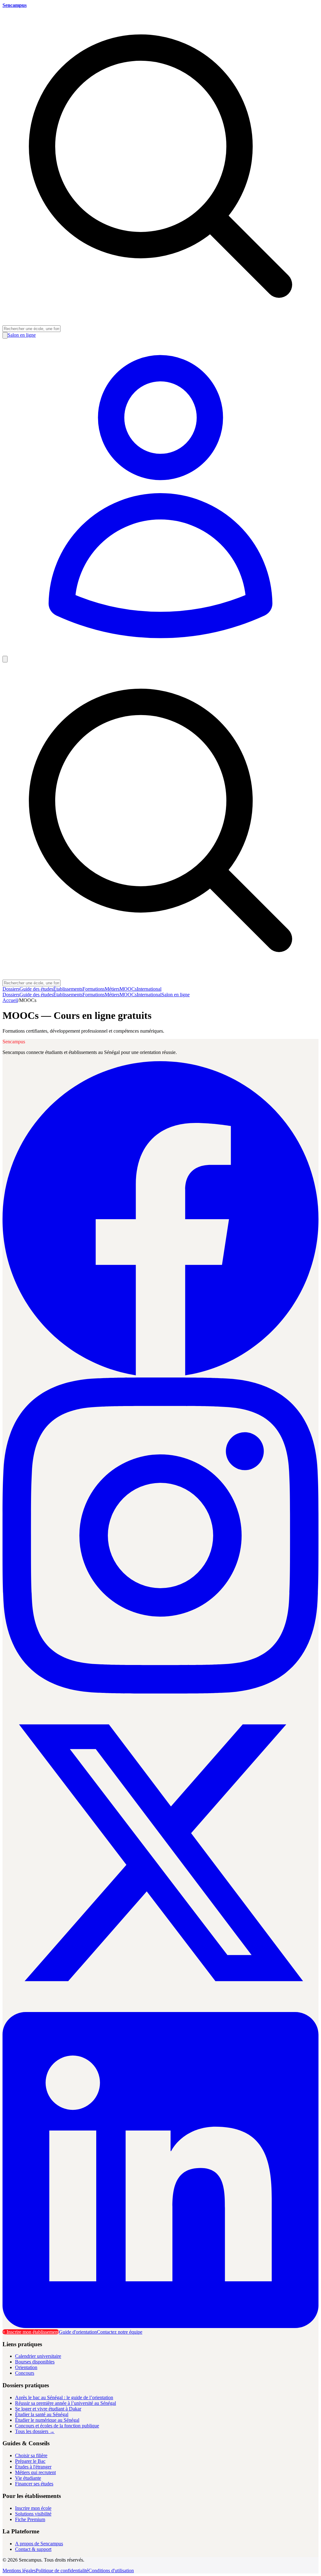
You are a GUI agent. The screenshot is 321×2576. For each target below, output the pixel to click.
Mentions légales (19, 2571)
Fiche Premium (30, 2519)
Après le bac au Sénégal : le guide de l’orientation (64, 2397)
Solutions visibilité (33, 2514)
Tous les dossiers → (35, 2431)
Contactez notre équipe (120, 2332)
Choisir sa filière (31, 2455)
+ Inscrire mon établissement (31, 2332)
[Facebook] (160, 1375)
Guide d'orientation (78, 2332)
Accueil (10, 1000)
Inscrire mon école (33, 2508)
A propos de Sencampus (39, 2544)
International (149, 989)
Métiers (112, 989)
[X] (160, 2009)
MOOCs (128, 989)
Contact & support (33, 2549)
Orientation (26, 2367)
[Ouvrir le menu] (5, 659)
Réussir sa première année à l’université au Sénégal (66, 2403)
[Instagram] (160, 1692)
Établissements (68, 989)
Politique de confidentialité (62, 2571)
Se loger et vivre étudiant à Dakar (48, 2409)
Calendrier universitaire (38, 2356)
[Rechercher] (5, 335)
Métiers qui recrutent (35, 2472)
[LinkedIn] (160, 2326)
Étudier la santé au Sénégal (42, 2414)
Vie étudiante (28, 2478)
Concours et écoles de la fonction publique (57, 2426)
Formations (94, 989)
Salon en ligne (176, 995)
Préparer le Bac (30, 2461)
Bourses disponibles (35, 2362)
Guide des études (36, 989)
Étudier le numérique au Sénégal (47, 2420)
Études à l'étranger (33, 2467)
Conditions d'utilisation (111, 2571)
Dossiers (11, 989)
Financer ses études (34, 2484)
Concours (25, 2373)
